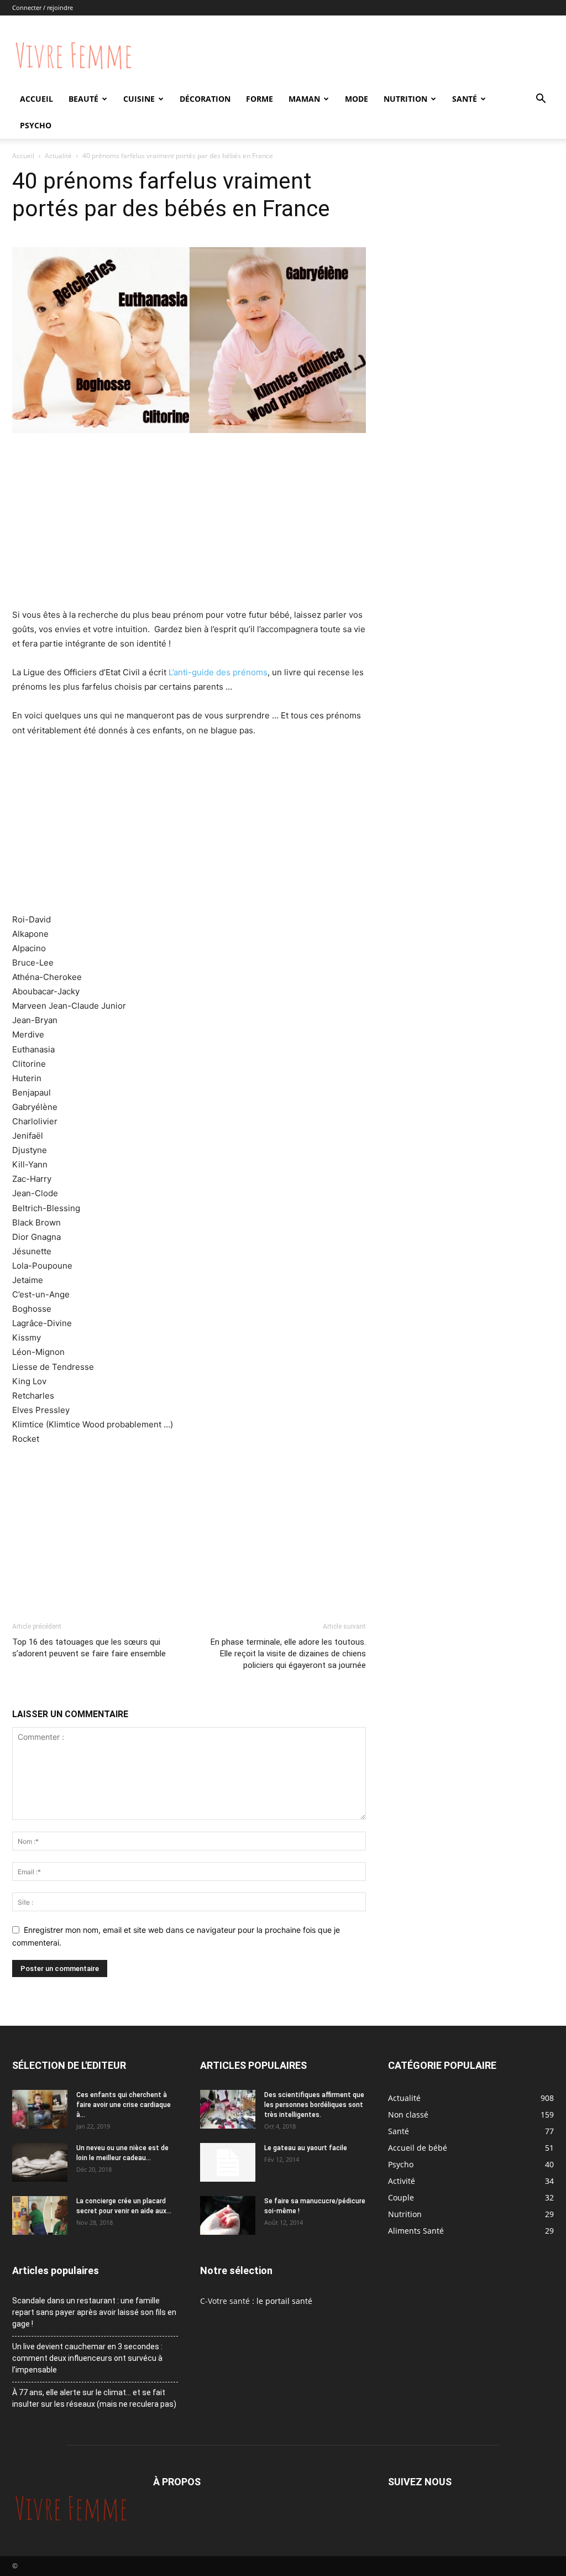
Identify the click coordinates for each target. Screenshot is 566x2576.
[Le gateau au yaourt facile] (228, 2162)
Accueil (36, 99)
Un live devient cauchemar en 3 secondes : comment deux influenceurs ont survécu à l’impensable (87, 2358)
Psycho (36, 125)
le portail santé (284, 2301)
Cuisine (139, 99)
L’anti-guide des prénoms (218, 672)
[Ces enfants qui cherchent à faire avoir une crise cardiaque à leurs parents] (40, 2109)
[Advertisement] (189, 525)
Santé (465, 99)
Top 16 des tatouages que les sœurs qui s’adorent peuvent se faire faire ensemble (89, 1648)
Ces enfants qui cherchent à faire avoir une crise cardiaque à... (124, 2105)
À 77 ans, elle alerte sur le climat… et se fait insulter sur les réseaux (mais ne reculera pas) (94, 2398)
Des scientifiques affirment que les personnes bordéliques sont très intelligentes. (314, 2105)
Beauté (83, 99)
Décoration (205, 99)
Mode (357, 99)
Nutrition (405, 99)
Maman (304, 99)
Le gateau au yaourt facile (306, 2148)
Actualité (58, 156)
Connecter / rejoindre (43, 7)
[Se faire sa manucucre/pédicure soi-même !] (228, 2215)
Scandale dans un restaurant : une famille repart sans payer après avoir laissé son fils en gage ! (94, 2312)
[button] (541, 100)
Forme (260, 99)
